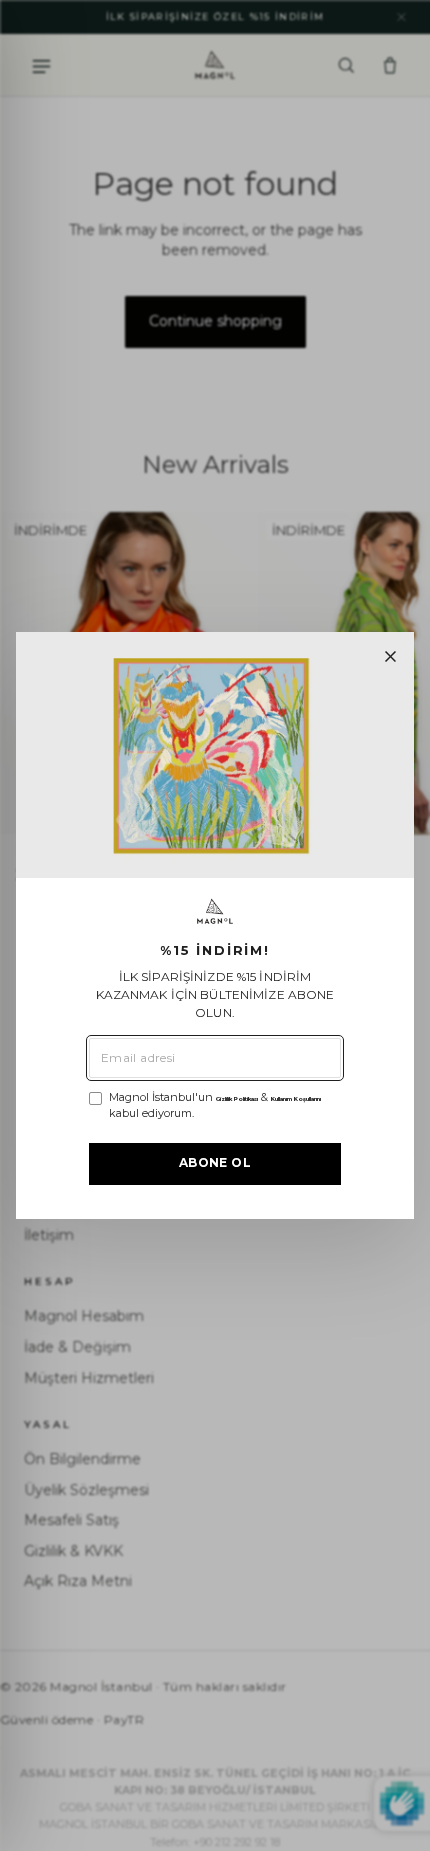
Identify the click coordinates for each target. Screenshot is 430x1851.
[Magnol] (215, 911)
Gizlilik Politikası (237, 1099)
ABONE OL (215, 1162)
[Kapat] (390, 656)
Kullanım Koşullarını (296, 1099)
